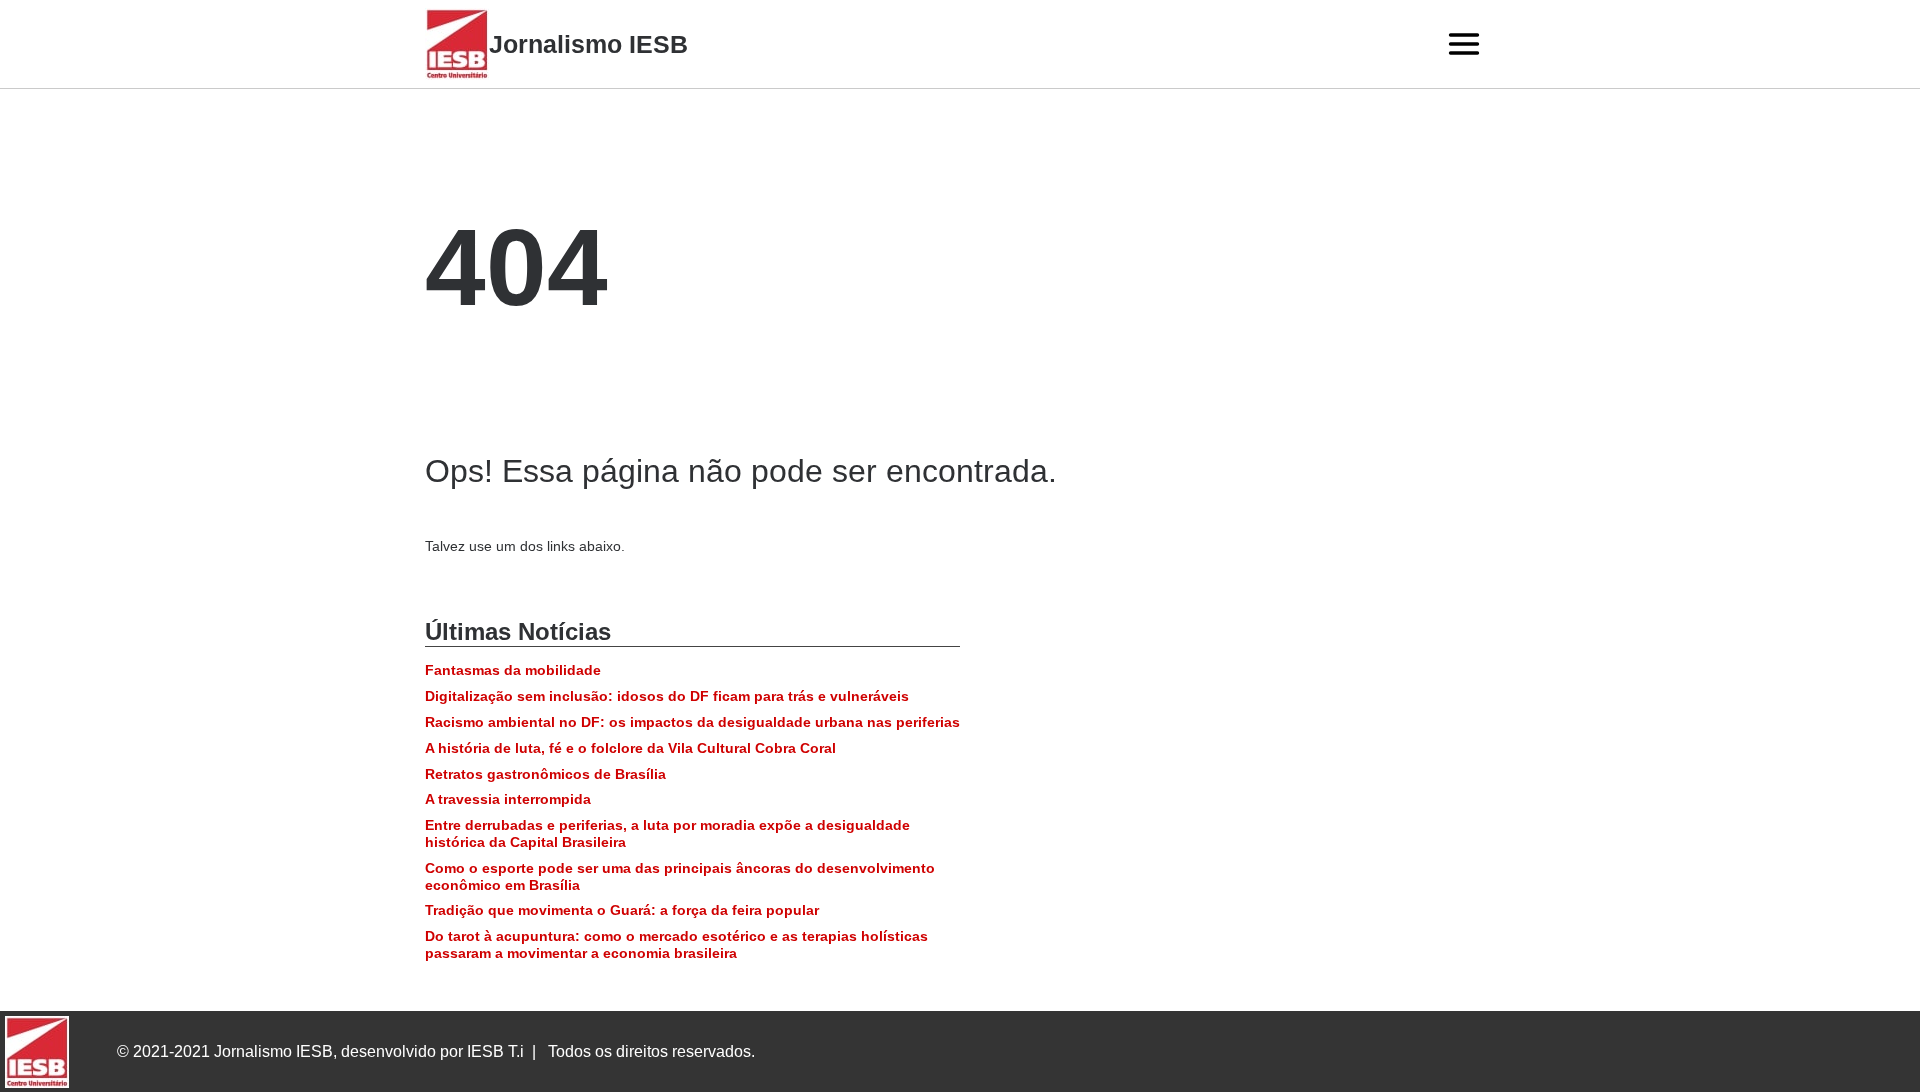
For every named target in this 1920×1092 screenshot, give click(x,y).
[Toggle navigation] (1464, 44)
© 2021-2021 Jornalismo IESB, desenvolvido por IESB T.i (320, 1051)
